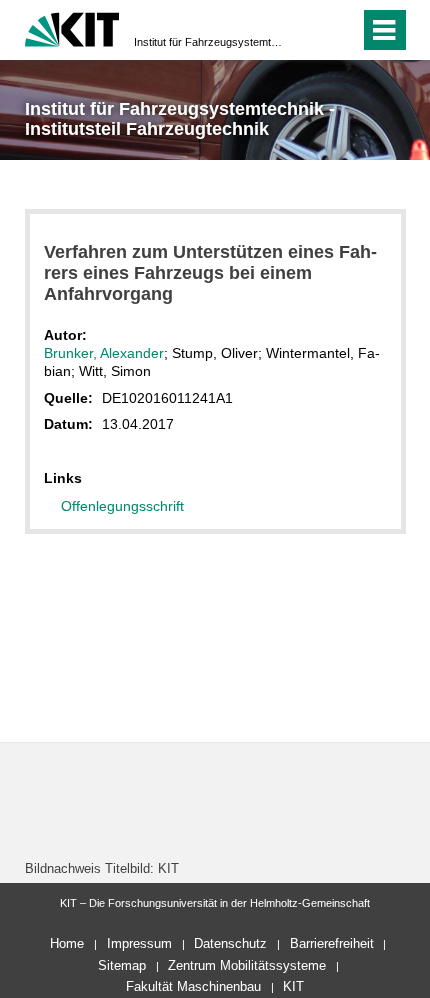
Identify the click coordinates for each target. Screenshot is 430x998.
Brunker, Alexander (104, 353)
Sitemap (122, 965)
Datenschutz (230, 943)
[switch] (308, 30)
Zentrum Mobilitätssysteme (247, 965)
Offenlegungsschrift (122, 506)
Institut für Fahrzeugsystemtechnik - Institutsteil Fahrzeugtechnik (209, 42)
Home (67, 943)
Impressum (139, 943)
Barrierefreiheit (332, 943)
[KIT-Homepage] (72, 27)
